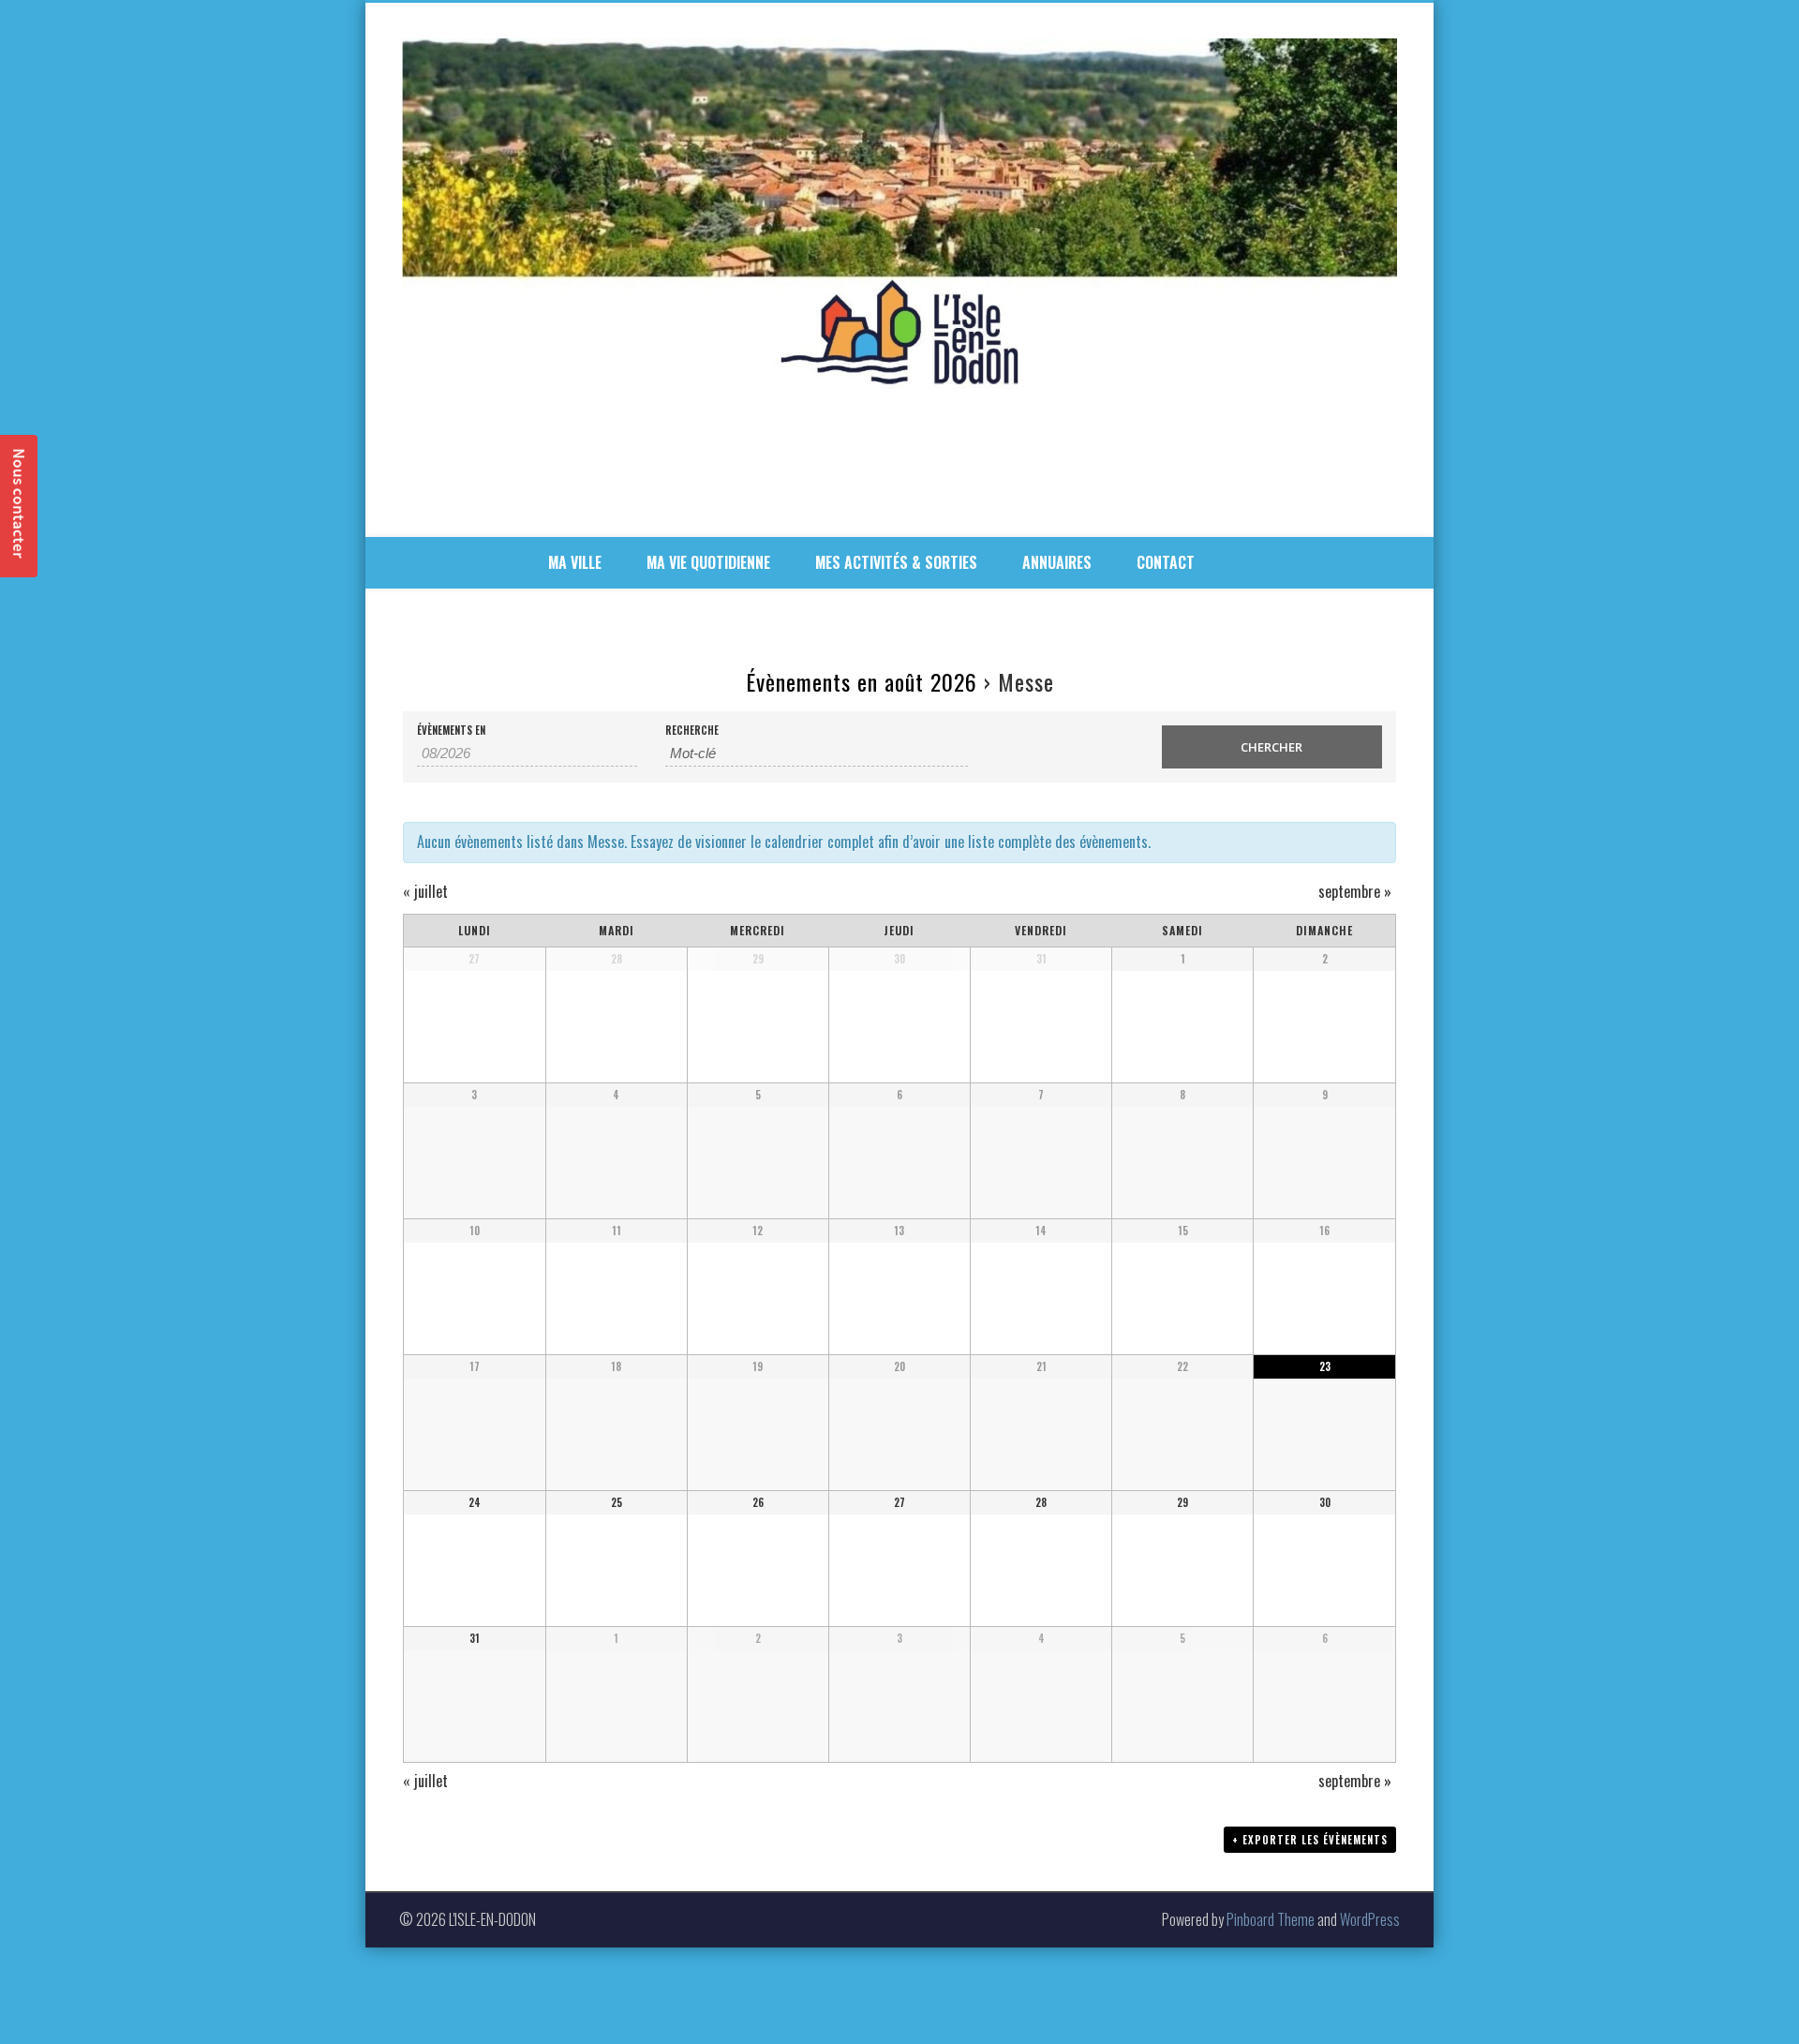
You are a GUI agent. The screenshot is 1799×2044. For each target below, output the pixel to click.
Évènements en (451, 731)
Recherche (692, 731)
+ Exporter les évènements (1310, 1840)
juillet (425, 891)
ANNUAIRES (1057, 562)
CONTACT (1166, 562)
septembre (1355, 891)
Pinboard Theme (1271, 1919)
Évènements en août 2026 (862, 681)
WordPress (1370, 1919)
